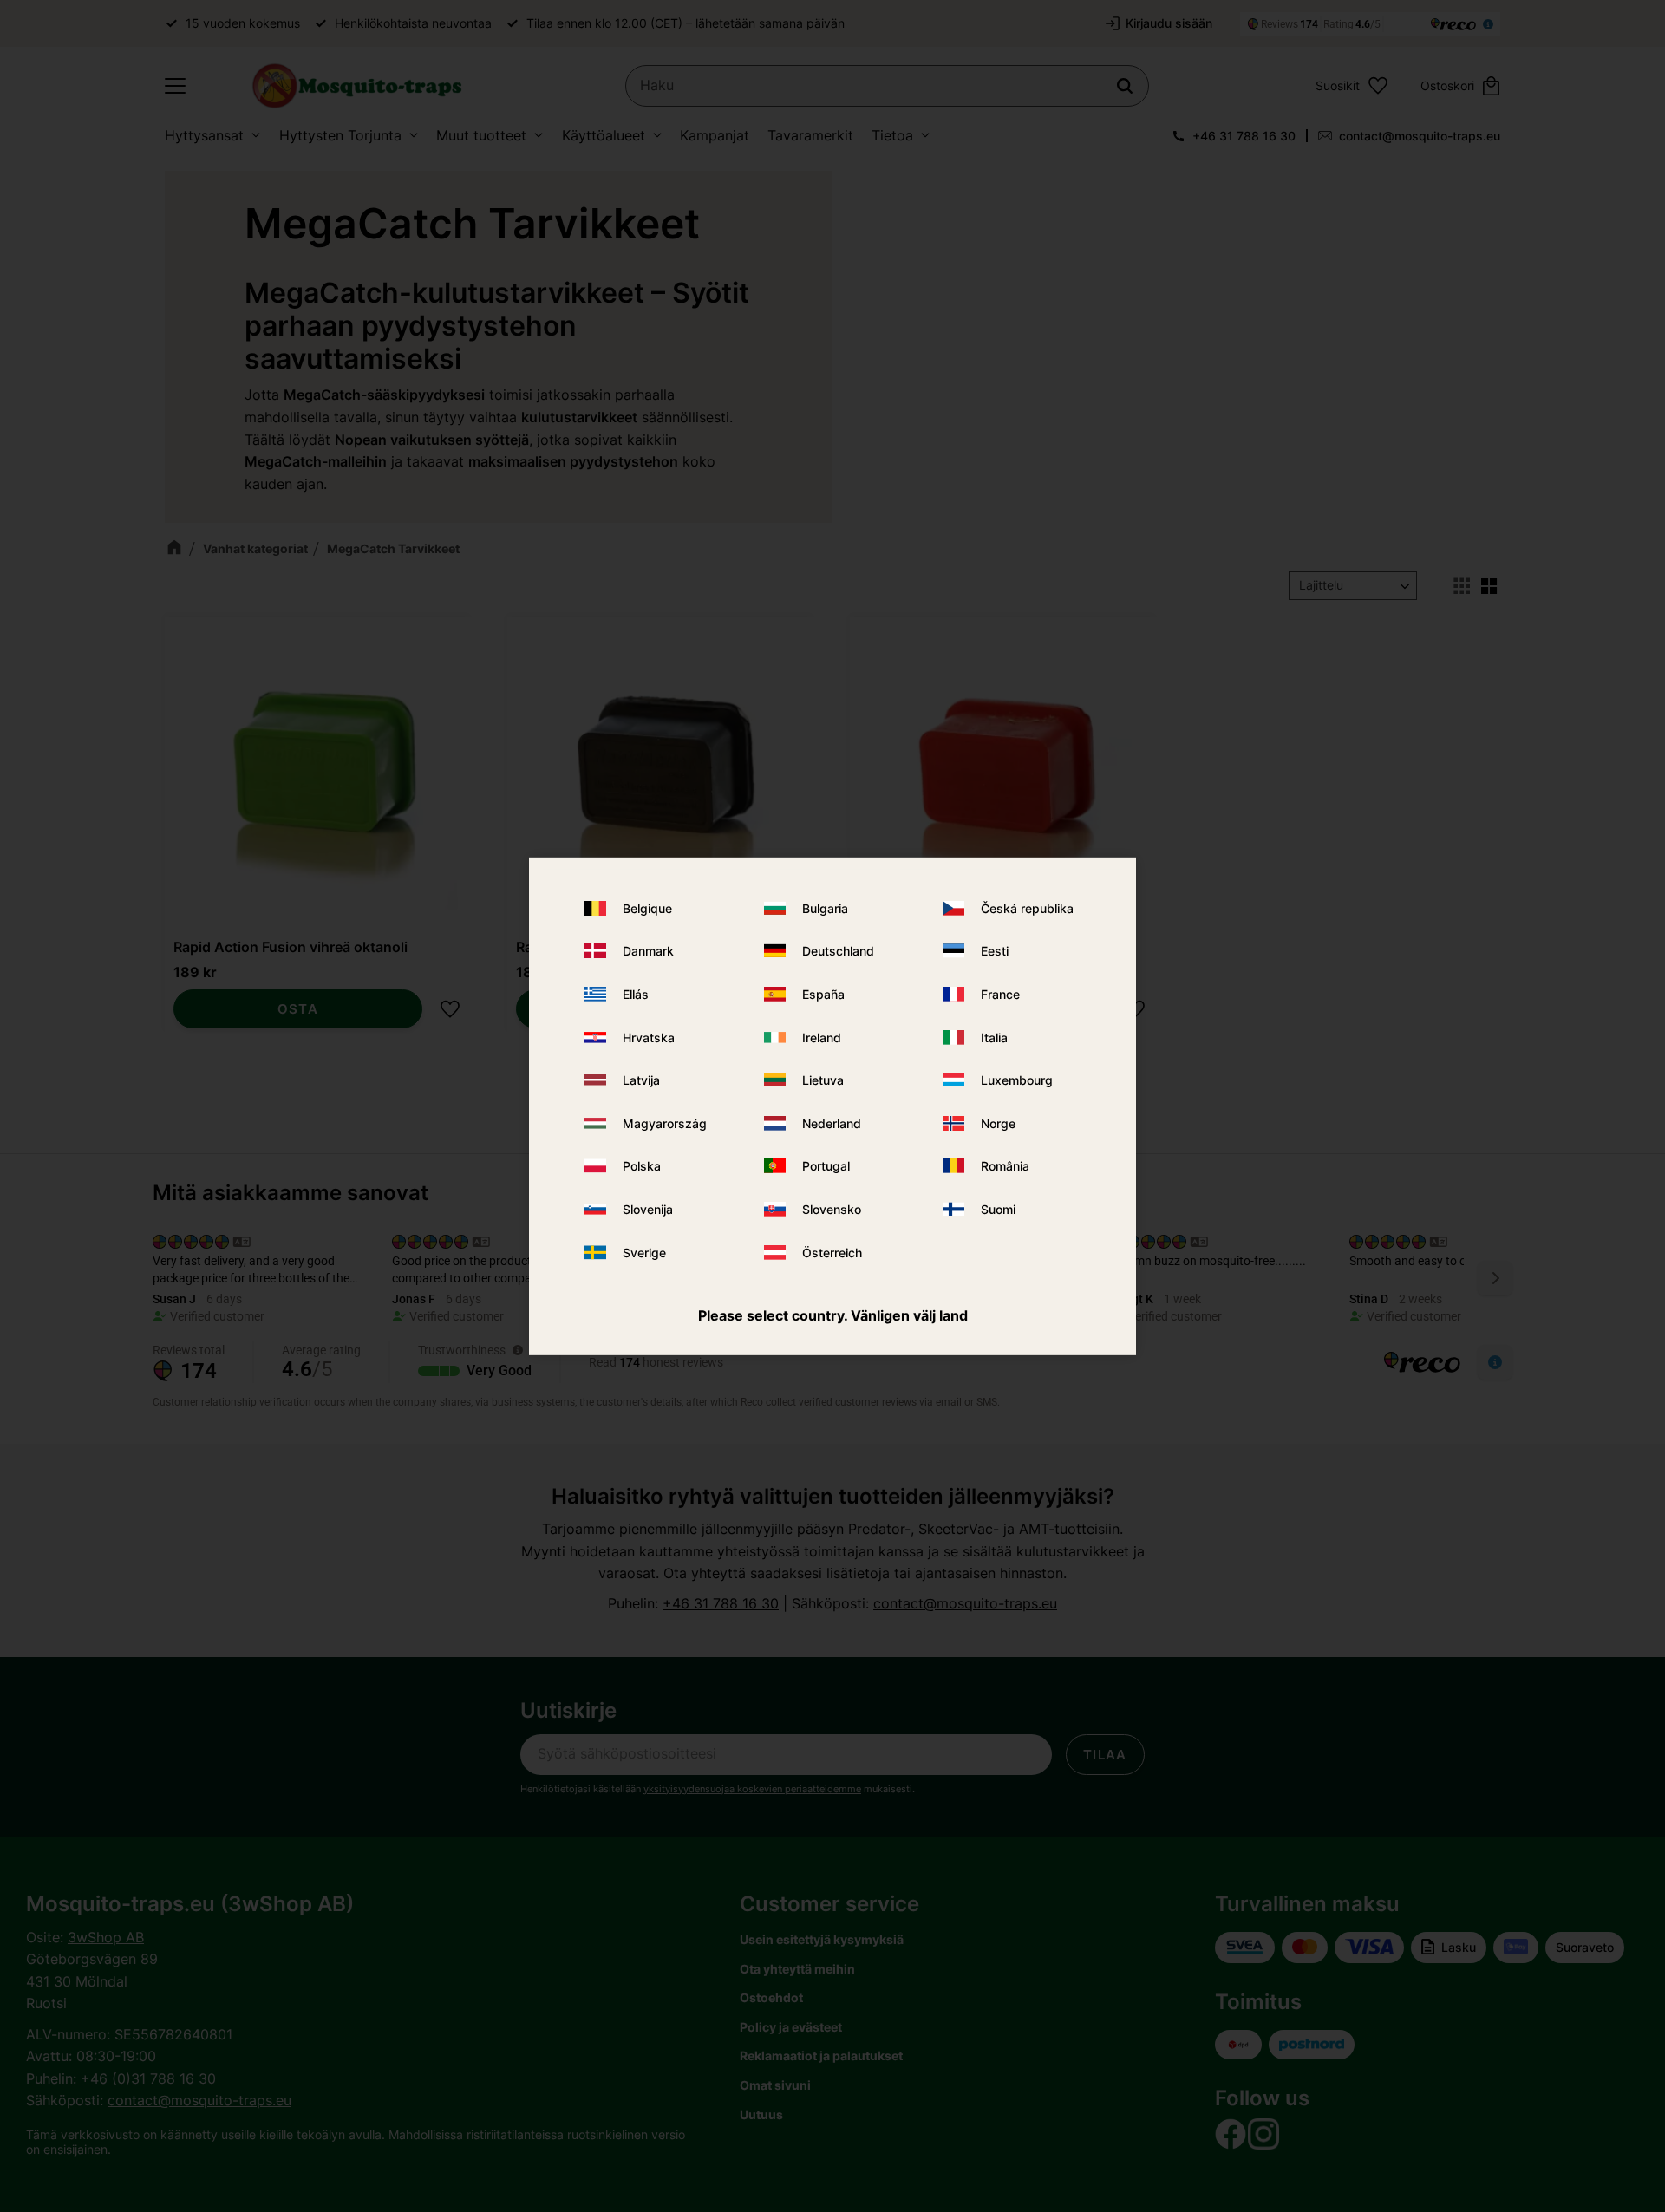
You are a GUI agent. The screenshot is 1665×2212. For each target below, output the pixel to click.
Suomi (998, 1209)
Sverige (644, 1252)
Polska (642, 1166)
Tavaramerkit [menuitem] (810, 135)
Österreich (832, 1252)
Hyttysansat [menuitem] (204, 135)
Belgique (647, 908)
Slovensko (832, 1209)
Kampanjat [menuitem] (715, 135)
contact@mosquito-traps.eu (1420, 136)
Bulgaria (825, 908)
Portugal (826, 1166)
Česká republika (1027, 908)
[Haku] (1125, 86)
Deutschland (838, 951)
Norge (998, 1123)
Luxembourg (1017, 1080)
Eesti (995, 951)
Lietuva (823, 1080)
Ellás (636, 994)
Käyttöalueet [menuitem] (604, 135)
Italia (994, 1037)
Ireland (822, 1037)
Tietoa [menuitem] (892, 135)
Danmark (648, 951)
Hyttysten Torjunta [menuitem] (340, 135)
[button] (175, 86)
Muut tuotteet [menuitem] (481, 135)
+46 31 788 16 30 (1244, 136)
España (823, 994)
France (1000, 994)
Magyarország (665, 1123)
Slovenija (648, 1209)
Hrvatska (649, 1037)
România (1005, 1166)
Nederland (832, 1123)
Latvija (641, 1080)
